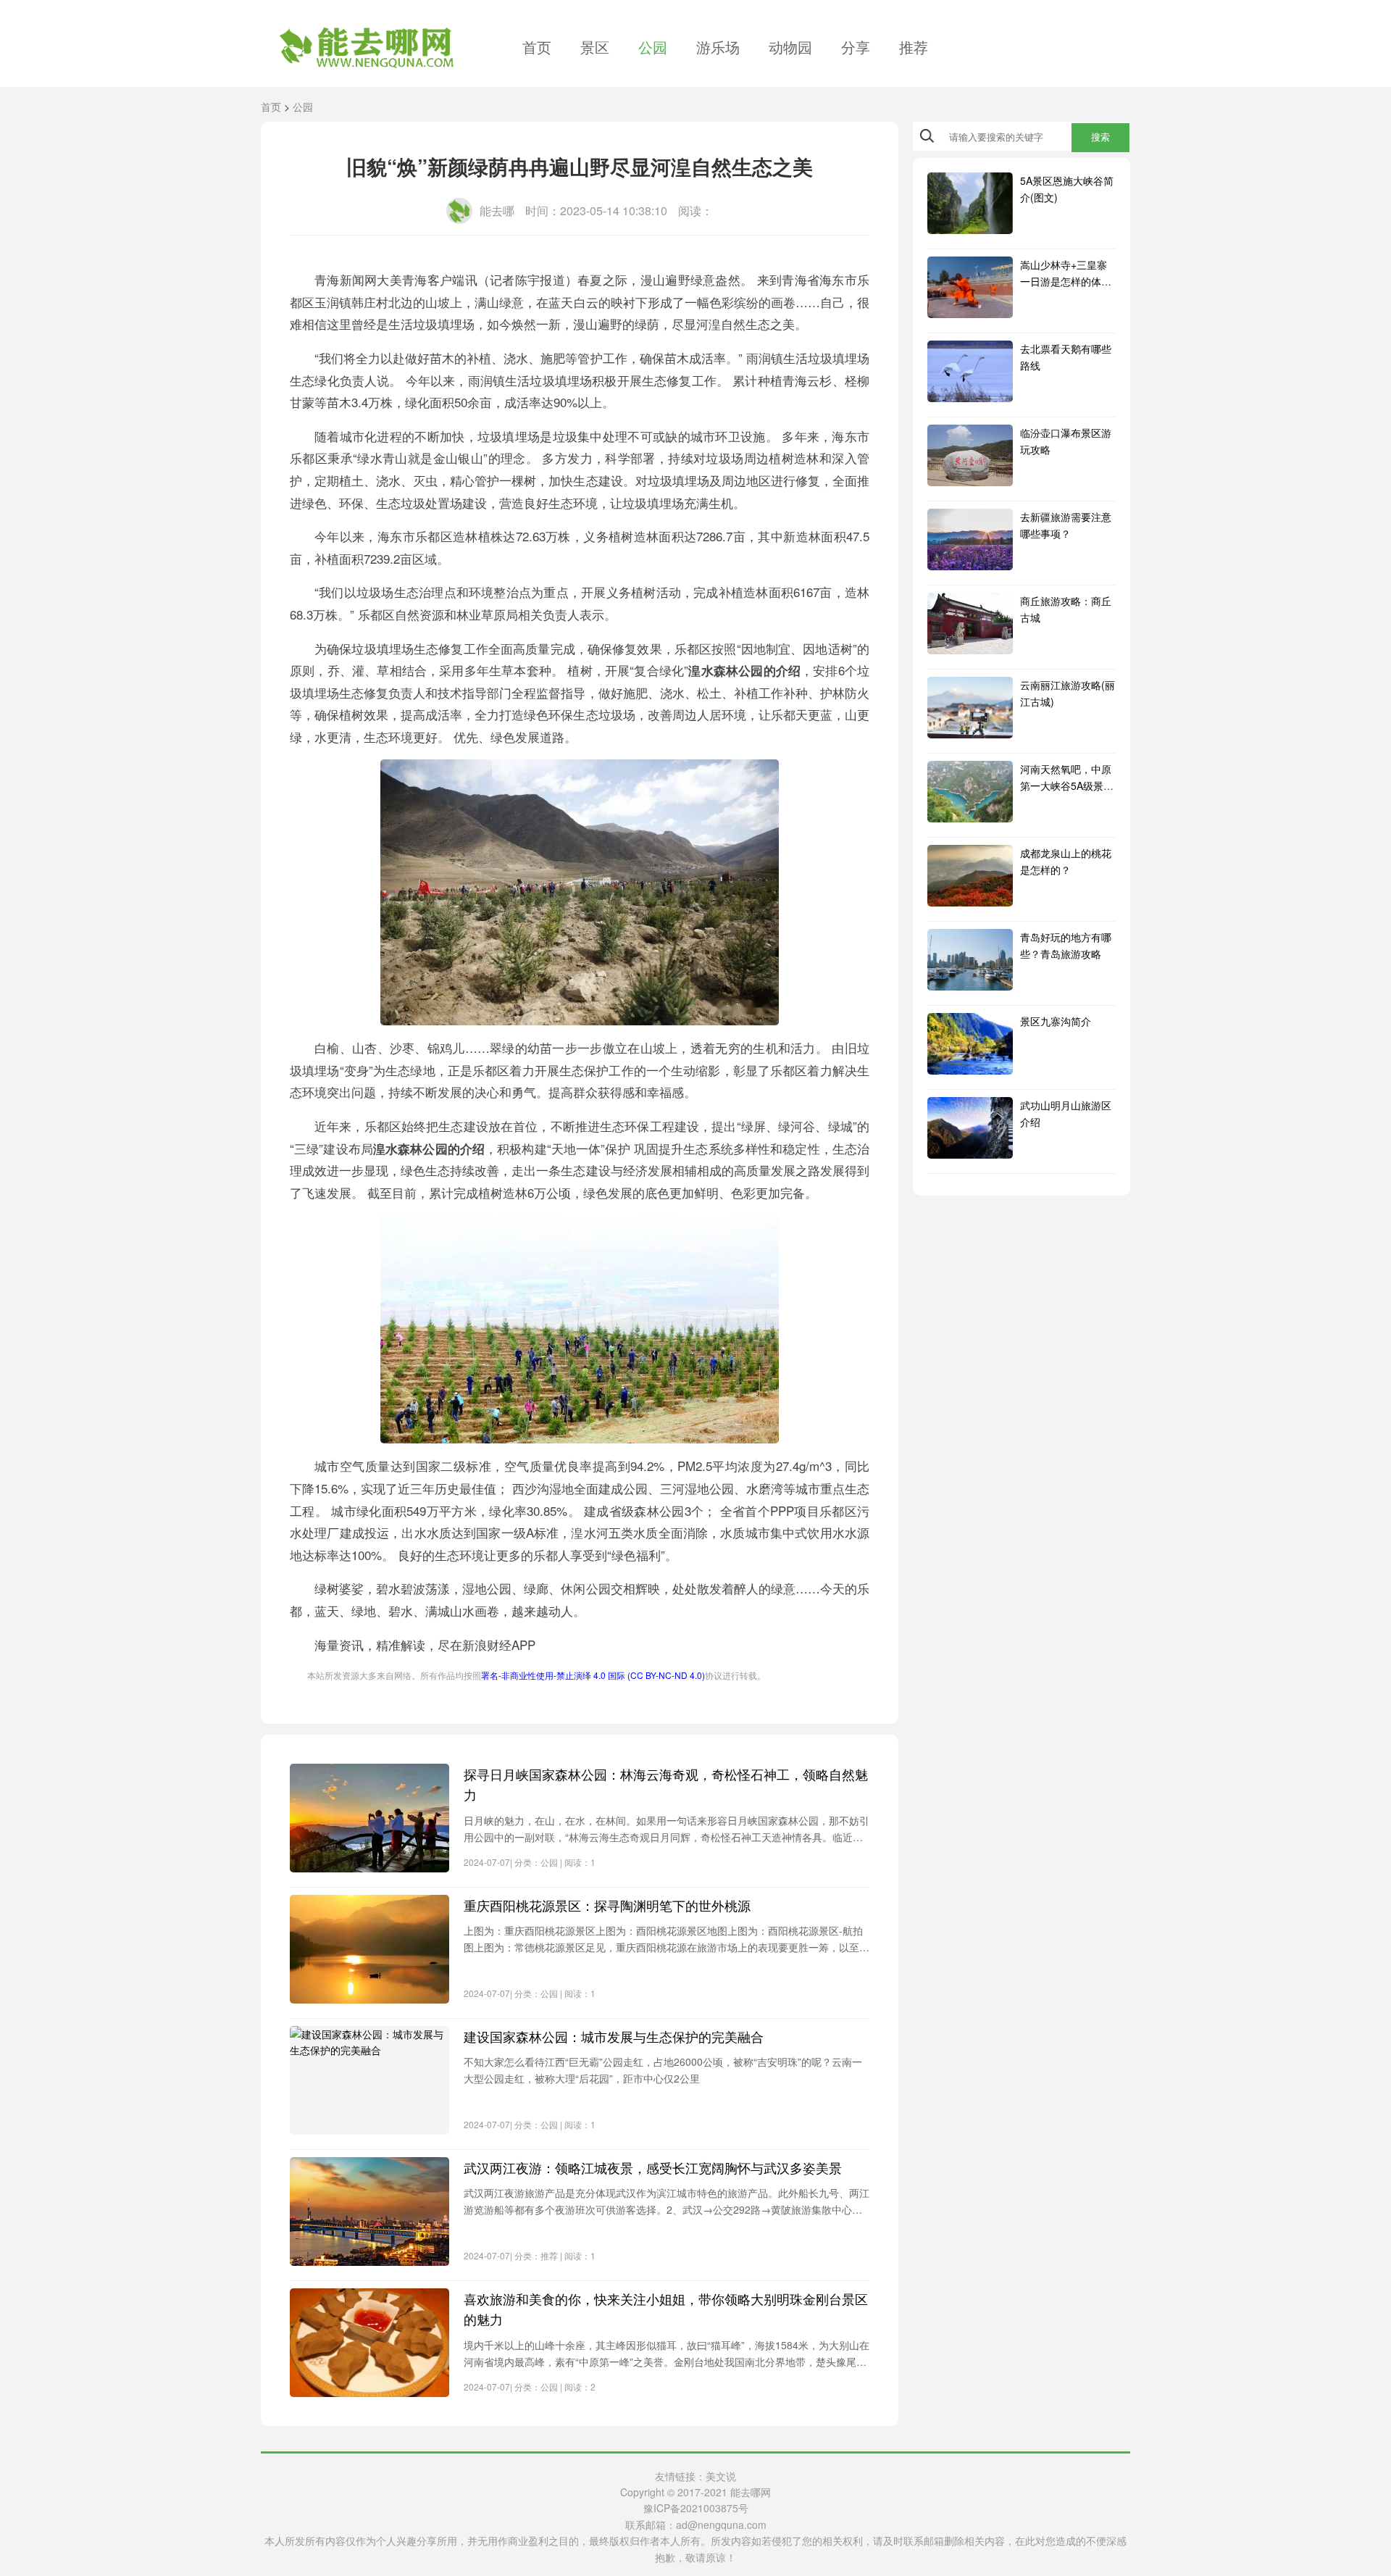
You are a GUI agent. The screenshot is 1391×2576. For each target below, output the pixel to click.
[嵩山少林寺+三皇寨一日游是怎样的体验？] (970, 287)
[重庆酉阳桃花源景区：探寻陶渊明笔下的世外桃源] (369, 1949)
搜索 (1100, 137)
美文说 (721, 2476)
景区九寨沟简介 (1056, 1021)
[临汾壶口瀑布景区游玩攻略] (970, 455)
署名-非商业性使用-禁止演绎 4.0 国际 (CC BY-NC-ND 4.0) (593, 1675)
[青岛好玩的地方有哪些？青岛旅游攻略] (970, 960)
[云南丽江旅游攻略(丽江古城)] (970, 708)
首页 (537, 47)
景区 (595, 47)
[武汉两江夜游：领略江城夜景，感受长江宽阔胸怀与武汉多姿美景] (369, 2212)
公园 (653, 47)
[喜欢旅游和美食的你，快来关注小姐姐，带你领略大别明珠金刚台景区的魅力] (369, 2343)
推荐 (914, 47)
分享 (856, 47)
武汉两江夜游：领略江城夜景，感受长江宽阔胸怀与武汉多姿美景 (653, 2167)
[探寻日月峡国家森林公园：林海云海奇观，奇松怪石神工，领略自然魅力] (369, 1818)
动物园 (790, 47)
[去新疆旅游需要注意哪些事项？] (970, 539)
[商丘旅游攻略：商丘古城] (970, 624)
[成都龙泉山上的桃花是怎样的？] (970, 876)
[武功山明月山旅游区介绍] (970, 1128)
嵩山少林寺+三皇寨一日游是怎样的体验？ (1064, 281)
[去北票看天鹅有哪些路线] (970, 371)
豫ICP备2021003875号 (696, 2508)
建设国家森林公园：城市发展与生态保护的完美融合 (614, 2036)
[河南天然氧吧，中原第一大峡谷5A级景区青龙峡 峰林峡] (970, 792)
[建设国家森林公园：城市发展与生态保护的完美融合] (369, 2080)
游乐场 (718, 47)
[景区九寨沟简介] (970, 1044)
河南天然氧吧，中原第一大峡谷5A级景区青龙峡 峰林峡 (1067, 785)
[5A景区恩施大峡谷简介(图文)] (970, 203)
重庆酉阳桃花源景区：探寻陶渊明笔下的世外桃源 (607, 1905)
